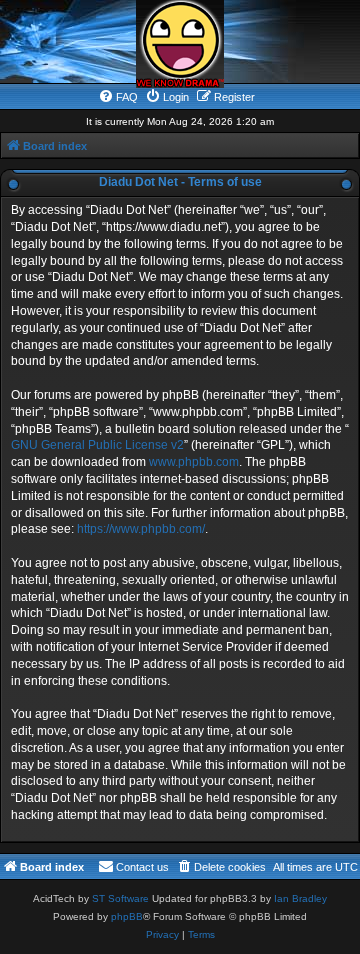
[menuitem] (118, 97)
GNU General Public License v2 (97, 445)
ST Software (120, 898)
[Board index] (180, 44)
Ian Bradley (300, 898)
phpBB (127, 916)
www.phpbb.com (194, 462)
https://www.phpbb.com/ (141, 529)
